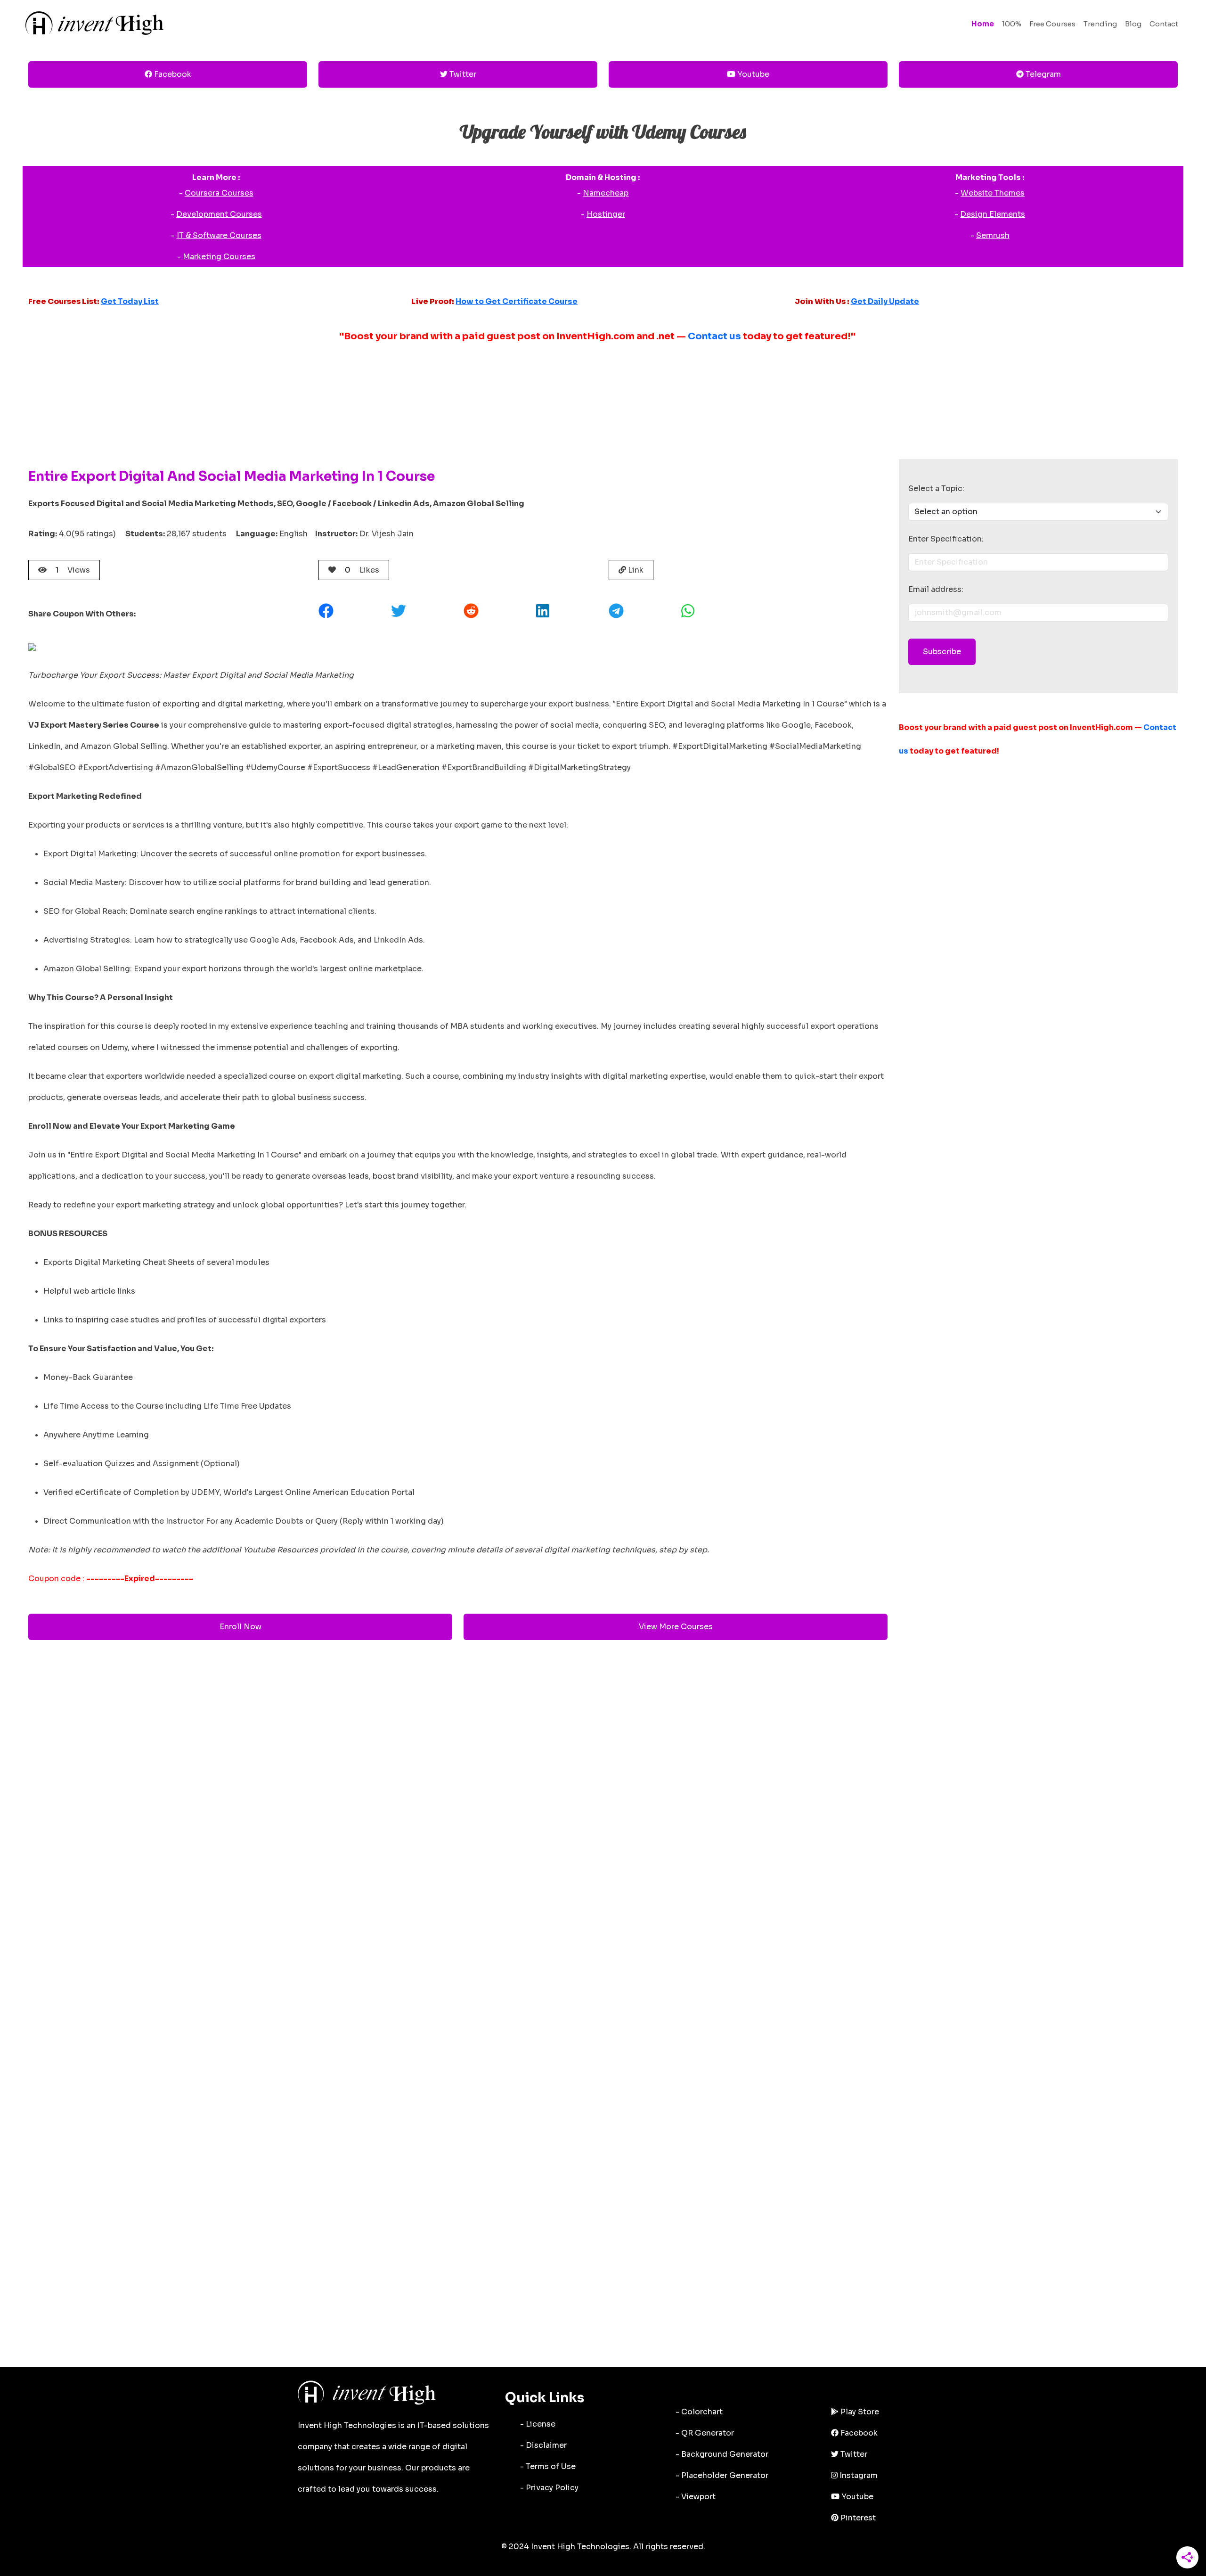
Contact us (714, 336)
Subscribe (942, 652)
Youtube (752, 74)
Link (635, 570)
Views (73, 570)
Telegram (1042, 74)
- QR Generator (705, 2433)
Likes (362, 570)
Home (983, 24)
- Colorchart (699, 2412)
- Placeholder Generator (722, 2475)
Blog (1133, 24)
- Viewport (696, 2497)
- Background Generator (722, 2454)
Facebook (172, 74)
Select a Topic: (936, 488)
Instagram (858, 2475)
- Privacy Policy (549, 2488)
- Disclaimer (543, 2445)
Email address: (936, 589)
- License (538, 2424)
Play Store (859, 2412)
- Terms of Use (548, 2466)
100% (1012, 24)
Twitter (462, 74)
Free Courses (1052, 24)
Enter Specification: (946, 539)
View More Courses (676, 1627)
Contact (1164, 24)
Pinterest (857, 2518)
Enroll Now (240, 1627)
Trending (1100, 24)
